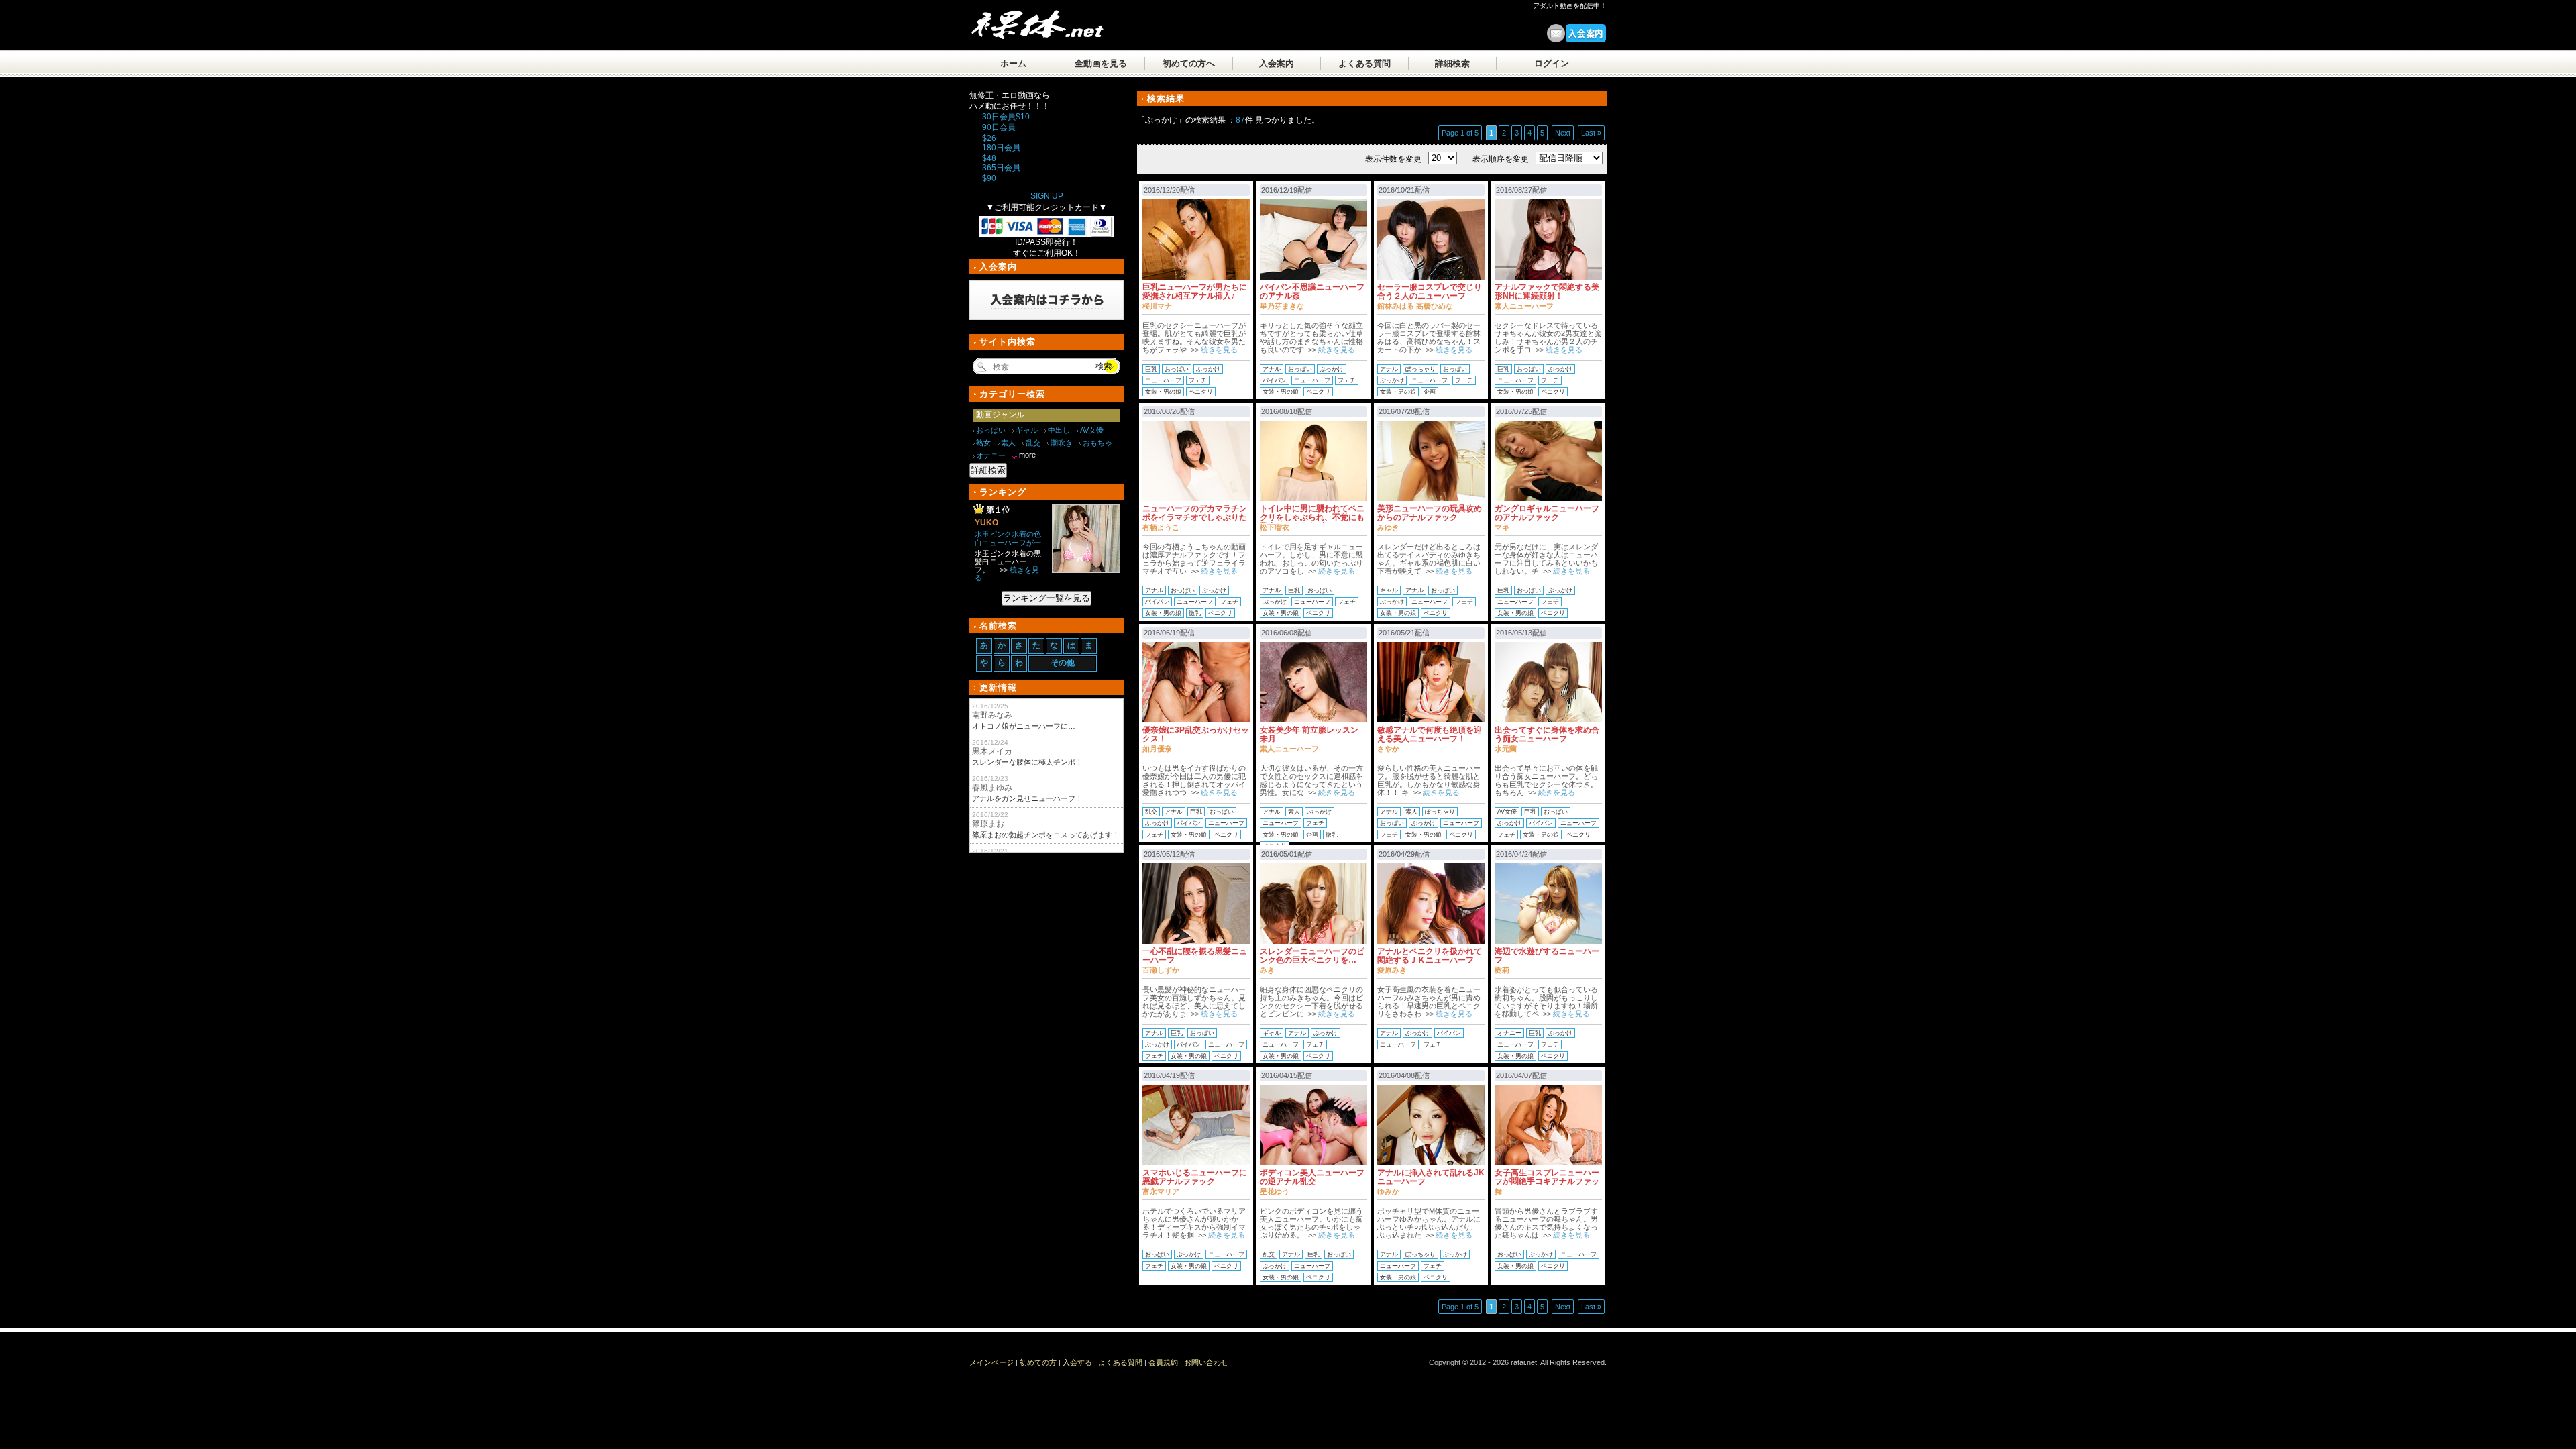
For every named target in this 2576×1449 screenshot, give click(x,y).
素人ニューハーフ (1524, 306)
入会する (1077, 1362)
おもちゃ (1097, 443)
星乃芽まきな (1282, 306)
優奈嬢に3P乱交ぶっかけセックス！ (1196, 734)
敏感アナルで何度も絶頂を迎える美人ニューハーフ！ (1430, 734)
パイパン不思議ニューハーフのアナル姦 (1312, 291)
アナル (1272, 369)
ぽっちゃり (1420, 369)
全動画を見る (1101, 63)
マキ (1502, 527)
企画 (1430, 392)
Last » (1591, 133)
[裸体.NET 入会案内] (1046, 323)
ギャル (1389, 590)
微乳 (1195, 613)
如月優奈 (1157, 749)
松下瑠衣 (1275, 527)
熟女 (983, 443)
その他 (1063, 663)
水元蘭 (1506, 749)
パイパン (1275, 380)
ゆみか (1388, 1191)
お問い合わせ (1206, 1362)
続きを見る (1219, 350)
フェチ (1198, 380)
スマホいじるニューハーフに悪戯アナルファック (1195, 1177)
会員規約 (1163, 1362)
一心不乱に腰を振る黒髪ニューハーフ (1195, 956)
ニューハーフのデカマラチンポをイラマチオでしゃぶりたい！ (1195, 517)
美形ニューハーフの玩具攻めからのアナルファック (1430, 513)
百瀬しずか (1161, 970)
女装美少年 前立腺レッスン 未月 (1309, 734)
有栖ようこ (1161, 527)
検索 (1104, 366)
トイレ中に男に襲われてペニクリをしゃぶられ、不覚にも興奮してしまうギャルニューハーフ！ (1312, 522)
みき (1267, 970)
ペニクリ (1201, 392)
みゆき (1388, 527)
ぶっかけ (1208, 369)
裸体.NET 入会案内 (1586, 33)
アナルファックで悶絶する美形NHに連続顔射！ (1547, 291)
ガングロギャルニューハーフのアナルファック (1547, 513)
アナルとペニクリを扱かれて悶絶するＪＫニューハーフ (1430, 956)
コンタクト (1556, 33)
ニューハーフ (1163, 380)
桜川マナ (1157, 306)
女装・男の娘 (1163, 392)
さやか (1388, 749)
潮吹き (1062, 443)
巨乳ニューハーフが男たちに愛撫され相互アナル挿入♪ (1195, 291)
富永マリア (1161, 1191)
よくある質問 (1364, 63)
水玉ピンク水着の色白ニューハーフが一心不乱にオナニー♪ (1008, 543)
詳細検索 (1452, 63)
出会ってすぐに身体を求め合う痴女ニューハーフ (1547, 734)
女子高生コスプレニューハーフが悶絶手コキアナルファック (1547, 1181)
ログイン (1552, 63)
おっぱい (1177, 369)
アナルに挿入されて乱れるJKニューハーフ (1431, 1177)
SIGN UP (1047, 196)
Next (1563, 133)
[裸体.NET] (1043, 30)
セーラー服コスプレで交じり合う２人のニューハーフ (1430, 291)
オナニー (1509, 1033)
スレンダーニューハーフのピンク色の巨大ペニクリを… (1312, 956)
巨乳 (1151, 369)
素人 (1294, 812)
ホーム (1013, 63)
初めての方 (1038, 1362)
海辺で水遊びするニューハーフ (1547, 956)
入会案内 (1277, 63)
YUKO (986, 523)
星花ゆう (1275, 1191)
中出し (1059, 430)
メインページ (991, 1362)
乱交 (1151, 812)
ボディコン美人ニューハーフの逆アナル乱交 (1312, 1177)
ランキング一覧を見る (1046, 598)
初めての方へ (1189, 63)
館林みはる (1396, 306)
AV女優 (1507, 812)
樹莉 (1502, 970)
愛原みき (1392, 970)
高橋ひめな (1435, 306)
